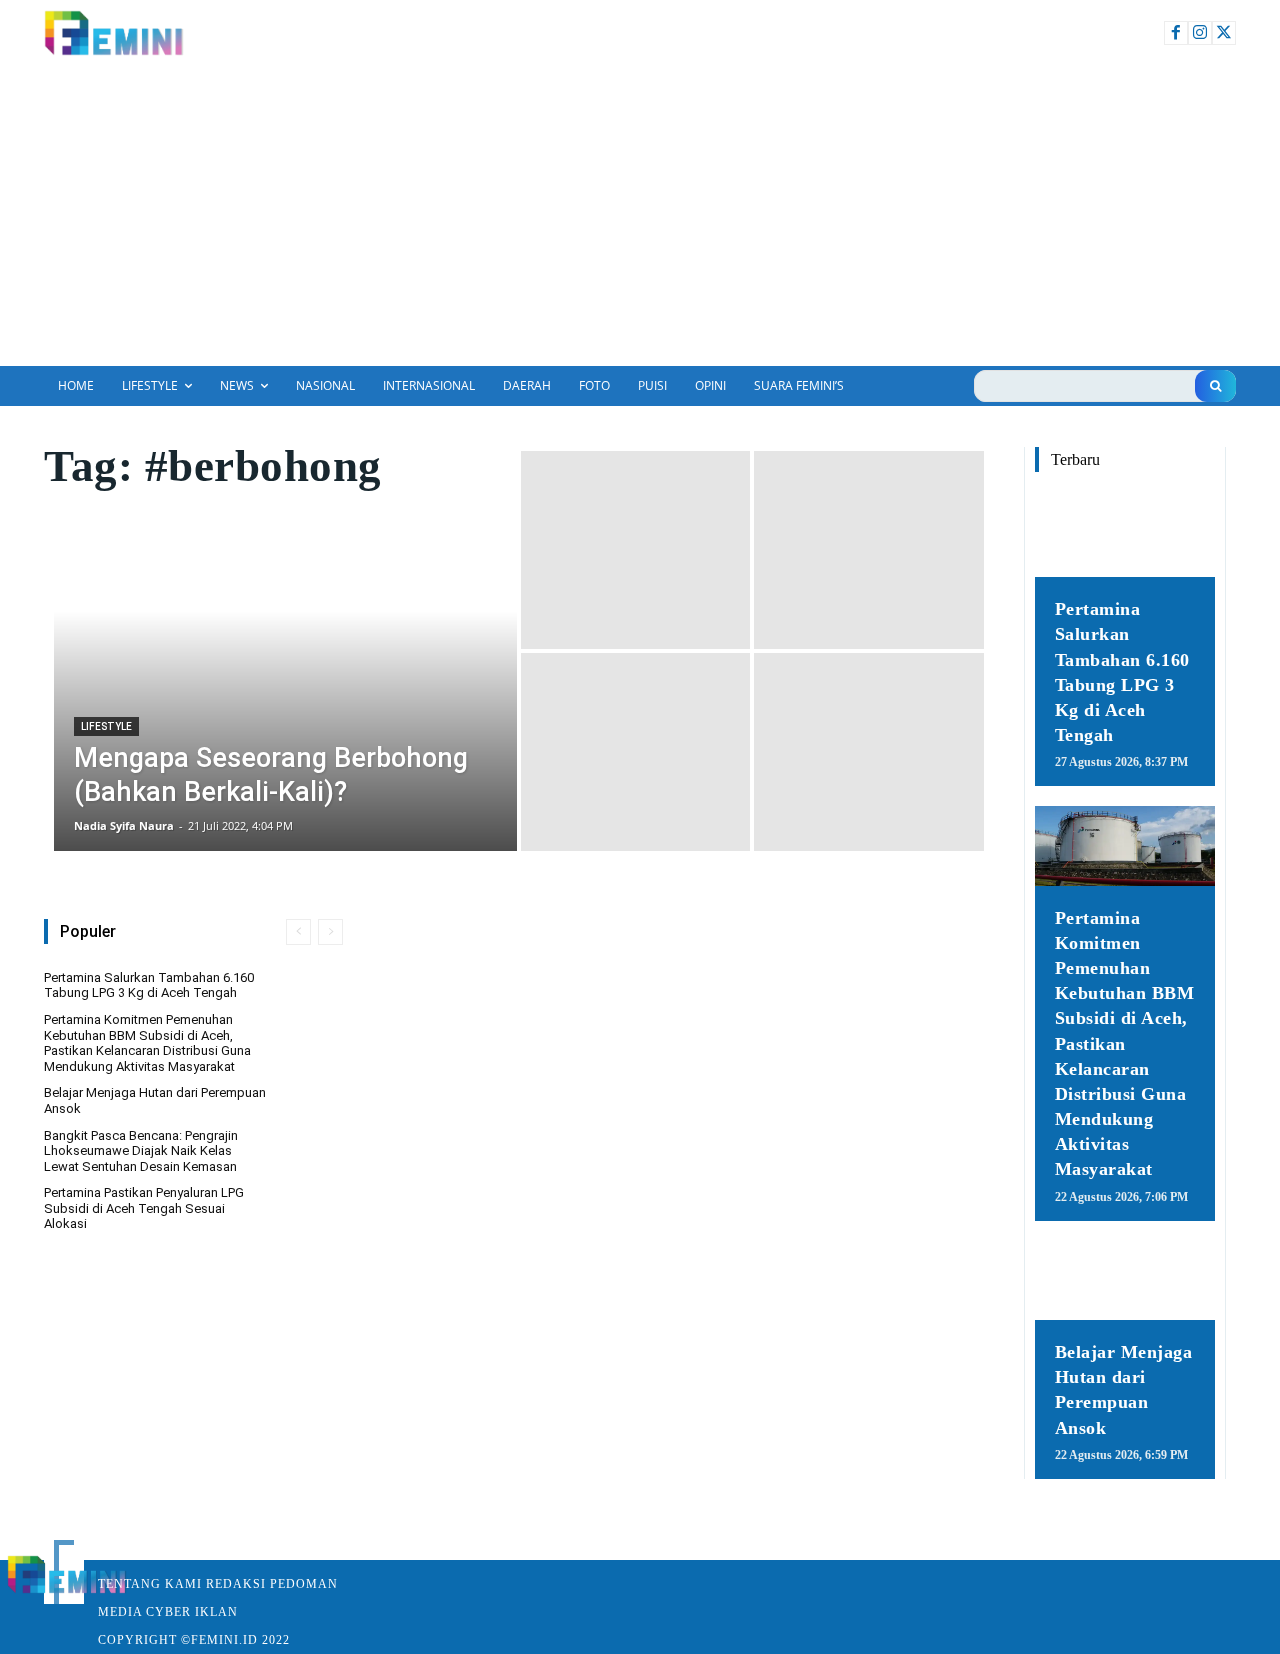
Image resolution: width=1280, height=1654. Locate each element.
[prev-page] (298, 932)
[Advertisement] (640, 216)
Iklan (216, 1612)
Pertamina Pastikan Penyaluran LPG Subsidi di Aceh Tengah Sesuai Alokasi (144, 1208)
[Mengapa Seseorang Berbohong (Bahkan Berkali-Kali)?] (285, 651)
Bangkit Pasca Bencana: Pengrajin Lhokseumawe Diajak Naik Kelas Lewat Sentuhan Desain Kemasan (141, 1151)
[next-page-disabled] (330, 932)
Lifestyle (106, 726)
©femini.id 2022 (235, 1640)
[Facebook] (1176, 33)
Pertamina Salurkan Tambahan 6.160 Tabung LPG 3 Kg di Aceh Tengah (149, 985)
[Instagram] (1200, 33)
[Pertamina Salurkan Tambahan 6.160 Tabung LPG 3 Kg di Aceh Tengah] (1125, 537)
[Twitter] (1224, 33)
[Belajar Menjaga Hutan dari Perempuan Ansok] (1125, 1280)
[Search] (1215, 386)
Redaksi (236, 1584)
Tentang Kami (150, 1584)
